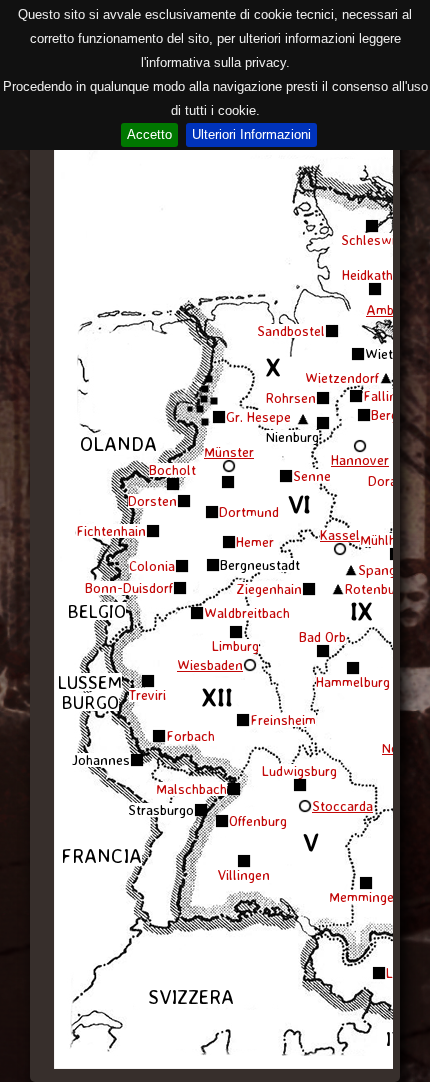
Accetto (149, 134)
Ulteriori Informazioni (251, 134)
